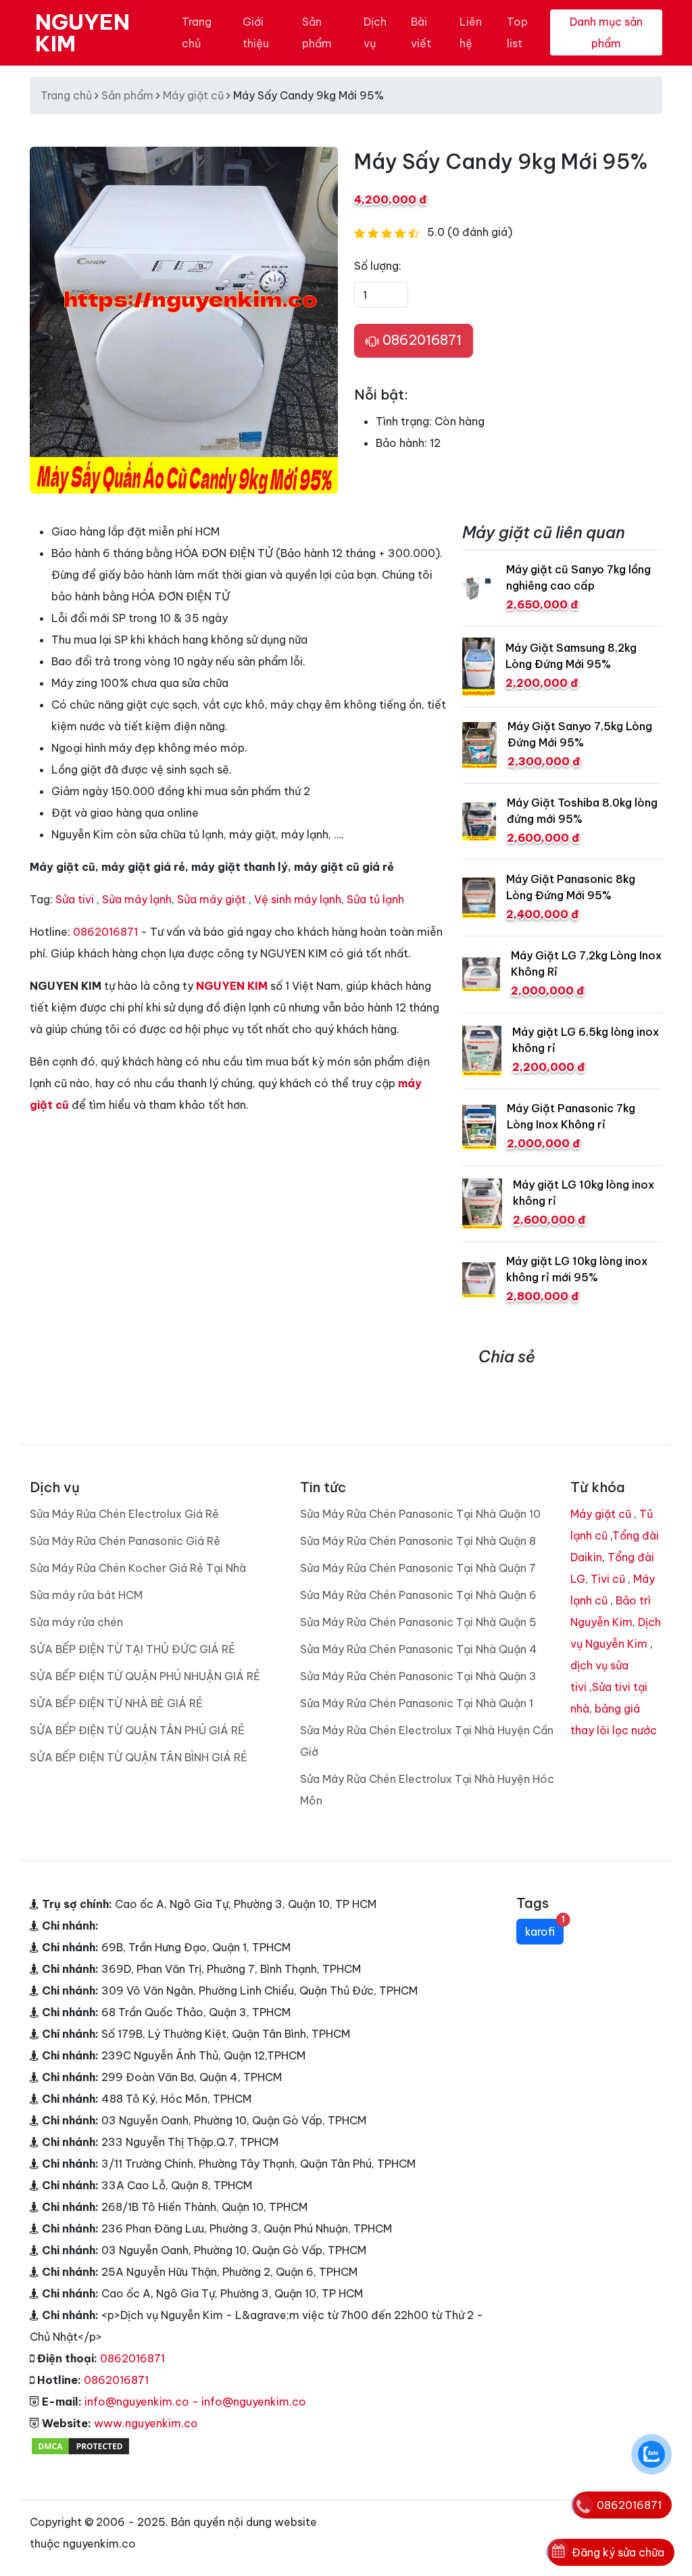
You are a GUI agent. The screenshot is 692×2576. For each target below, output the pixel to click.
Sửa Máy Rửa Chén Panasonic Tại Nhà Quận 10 (420, 1514)
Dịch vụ (375, 32)
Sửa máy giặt (212, 899)
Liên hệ (471, 32)
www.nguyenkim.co (146, 2423)
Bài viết (421, 32)
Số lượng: (378, 266)
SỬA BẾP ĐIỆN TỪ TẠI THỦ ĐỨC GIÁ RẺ (132, 1649)
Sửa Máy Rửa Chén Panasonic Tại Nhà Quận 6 (418, 1595)
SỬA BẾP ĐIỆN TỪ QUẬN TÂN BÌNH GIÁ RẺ (139, 1757)
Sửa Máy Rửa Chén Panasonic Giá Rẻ (125, 1541)
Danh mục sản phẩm (606, 32)
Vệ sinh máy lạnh (298, 899)
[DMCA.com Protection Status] (80, 2445)
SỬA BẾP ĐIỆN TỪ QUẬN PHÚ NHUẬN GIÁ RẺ (145, 1676)
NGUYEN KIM (82, 32)
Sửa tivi (75, 899)
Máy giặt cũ (193, 95)
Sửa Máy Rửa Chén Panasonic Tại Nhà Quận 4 (419, 1649)
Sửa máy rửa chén (76, 1622)
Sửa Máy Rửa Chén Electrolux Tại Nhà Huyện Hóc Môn (427, 1790)
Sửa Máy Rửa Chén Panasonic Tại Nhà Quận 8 (418, 1541)
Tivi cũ (608, 1579)
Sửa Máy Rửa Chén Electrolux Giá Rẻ (124, 1514)
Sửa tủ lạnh (375, 899)
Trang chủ (197, 32)
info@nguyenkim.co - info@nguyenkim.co (195, 2402)
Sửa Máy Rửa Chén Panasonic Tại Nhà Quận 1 (417, 1703)
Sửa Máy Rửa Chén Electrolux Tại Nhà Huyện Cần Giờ (427, 1741)
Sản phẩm (317, 32)
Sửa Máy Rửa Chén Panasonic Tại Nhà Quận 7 (418, 1568)
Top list (517, 32)
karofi (544, 1929)
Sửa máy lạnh (137, 899)
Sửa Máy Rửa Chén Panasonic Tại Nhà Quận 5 (418, 1622)
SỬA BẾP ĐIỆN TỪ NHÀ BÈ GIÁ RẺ (116, 1703)
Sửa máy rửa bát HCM (86, 1595)
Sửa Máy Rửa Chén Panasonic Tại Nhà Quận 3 (418, 1676)
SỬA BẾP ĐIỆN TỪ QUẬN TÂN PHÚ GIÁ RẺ (137, 1730)
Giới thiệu (256, 32)
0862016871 (420, 340)
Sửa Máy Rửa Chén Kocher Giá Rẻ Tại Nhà (138, 1568)
